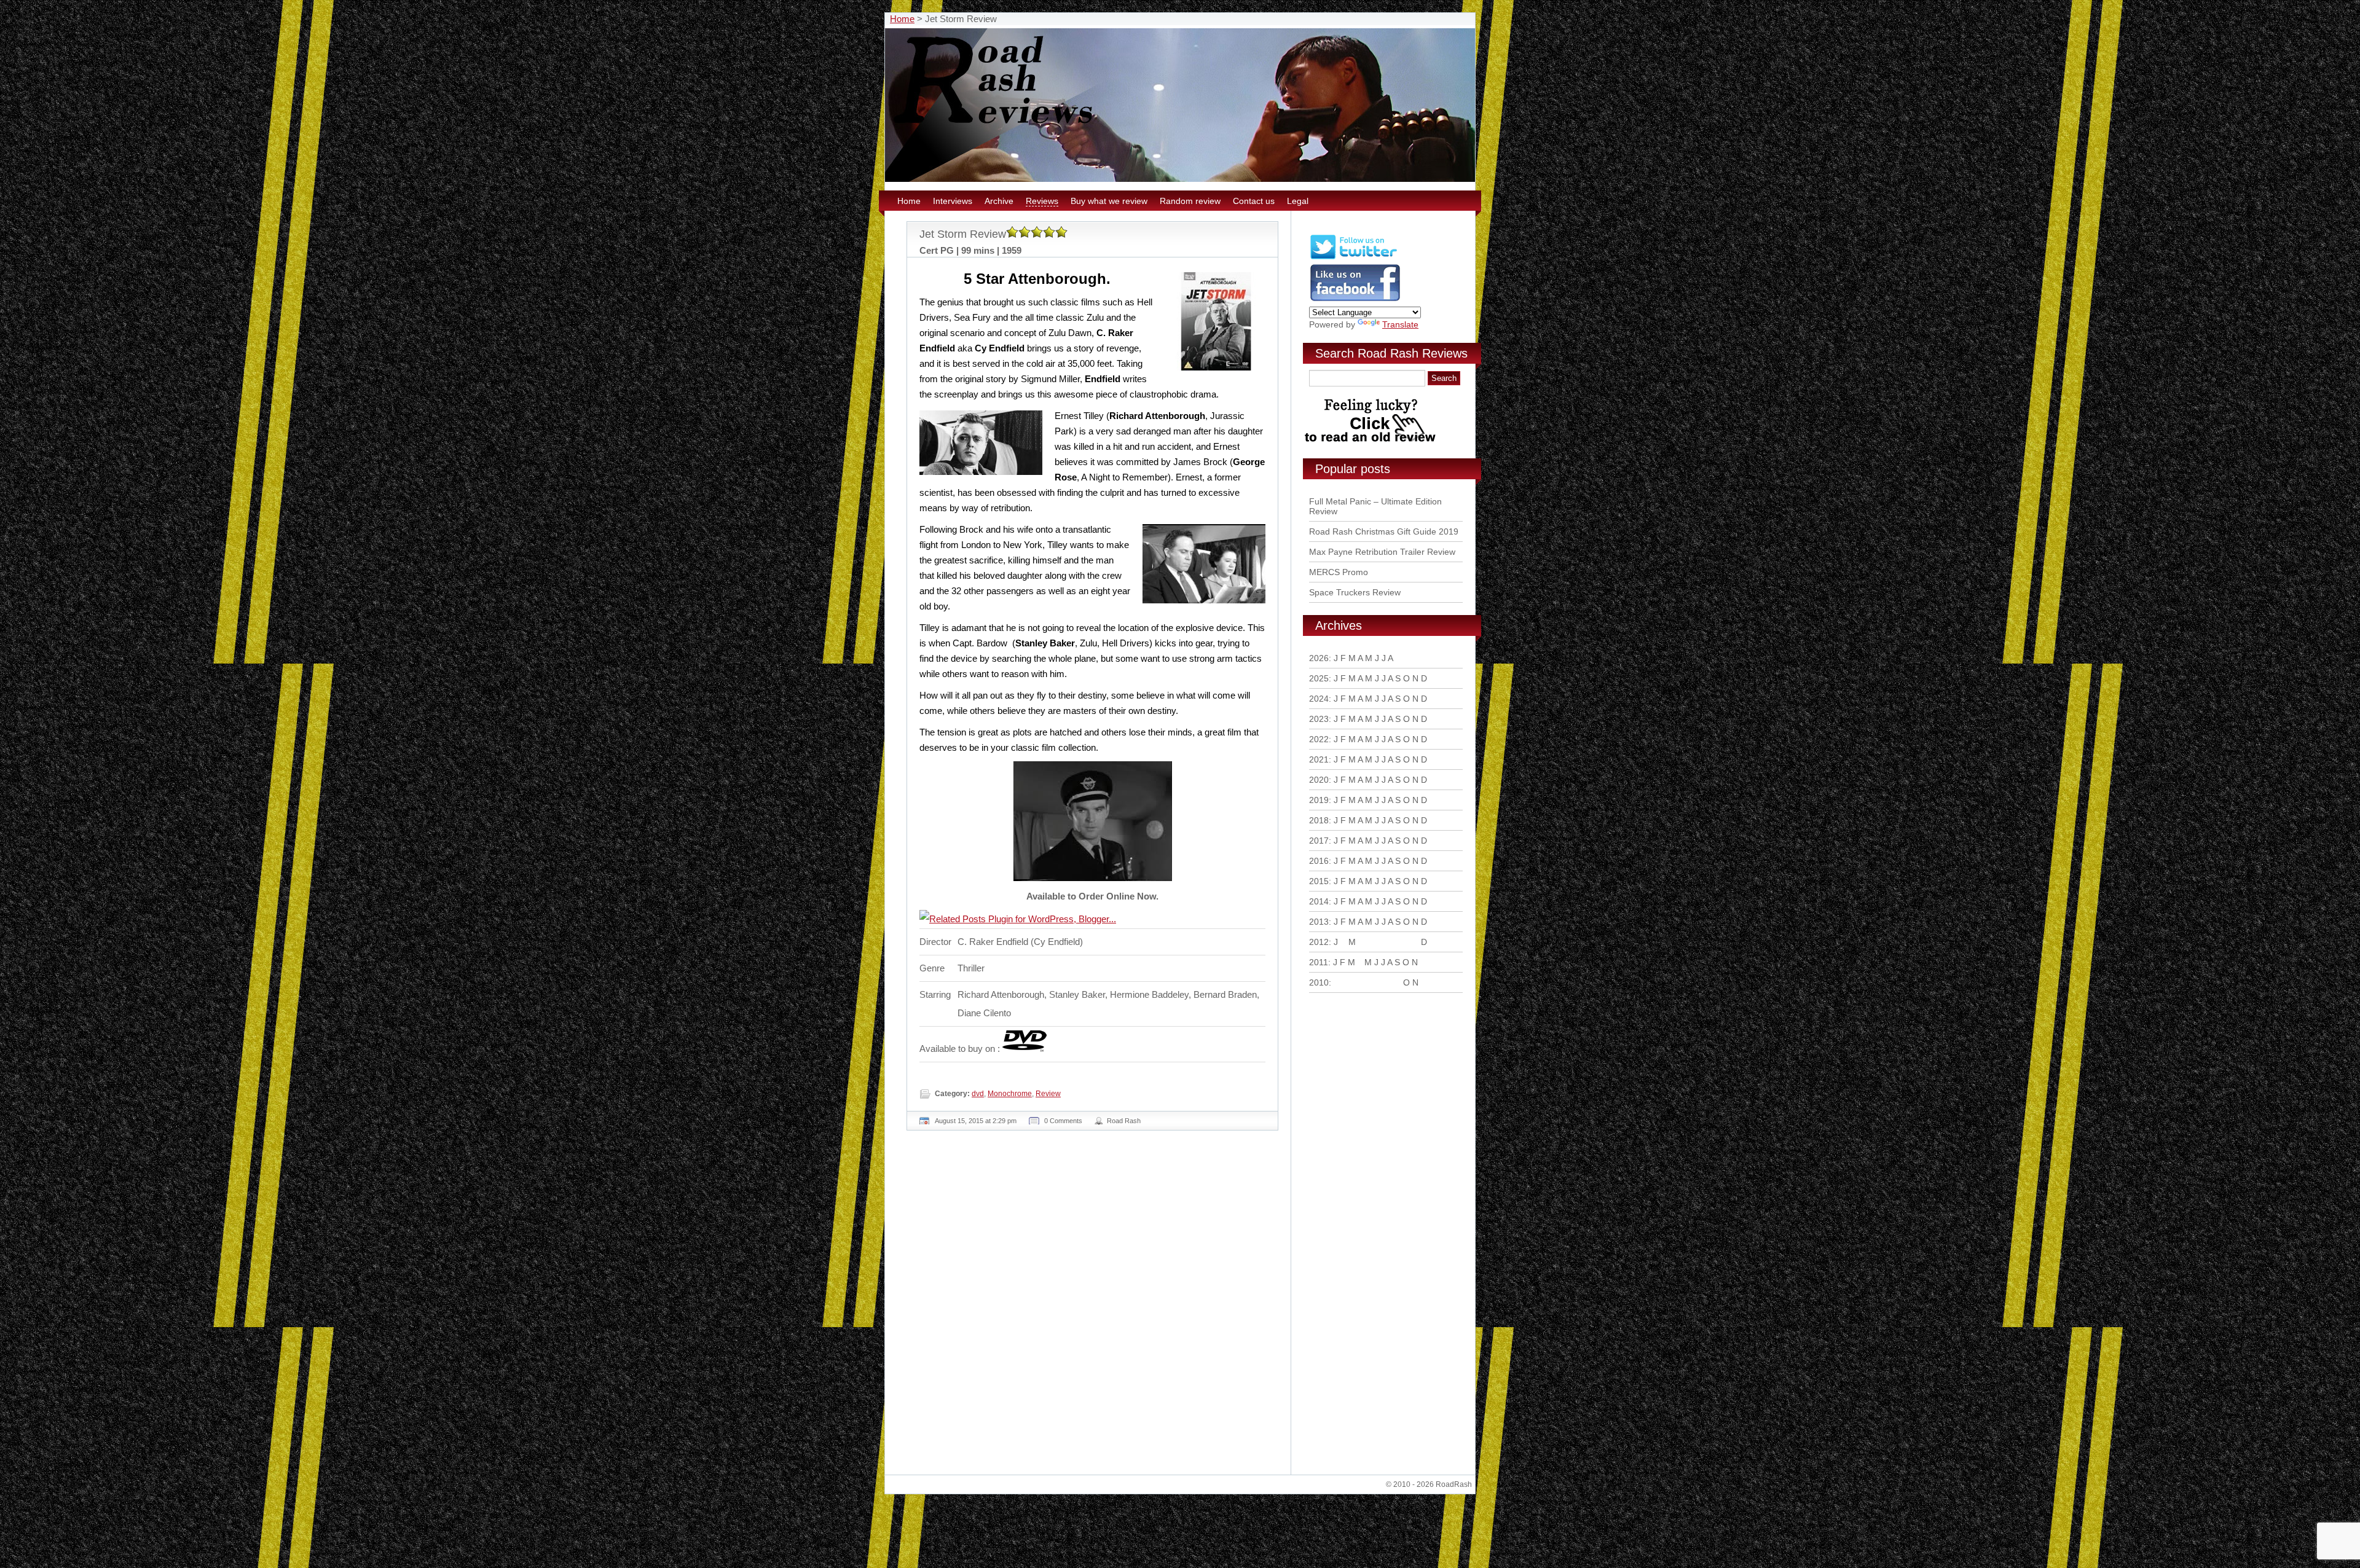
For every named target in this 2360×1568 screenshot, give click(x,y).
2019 (1319, 800)
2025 (1319, 678)
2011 (1319, 962)
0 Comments (1063, 1121)
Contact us (1254, 201)
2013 (1319, 922)
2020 (1319, 780)
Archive (999, 201)
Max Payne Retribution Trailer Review (1382, 552)
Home (902, 19)
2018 (1319, 820)
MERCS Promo (1339, 572)
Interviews (953, 201)
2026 (1319, 658)
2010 (1319, 982)
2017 (1319, 841)
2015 (1319, 881)
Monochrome (1010, 1094)
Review (1048, 1094)
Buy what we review (1109, 201)
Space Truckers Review (1355, 592)
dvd (978, 1094)
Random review (1190, 201)
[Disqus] (1094, 1307)
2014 (1319, 901)
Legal (1298, 201)
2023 (1319, 719)
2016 (1319, 861)
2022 (1319, 739)
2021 (1319, 759)
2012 (1319, 942)
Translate (1400, 324)
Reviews (1042, 201)
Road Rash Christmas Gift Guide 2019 (1384, 531)
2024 (1319, 699)
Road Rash (1124, 1121)
